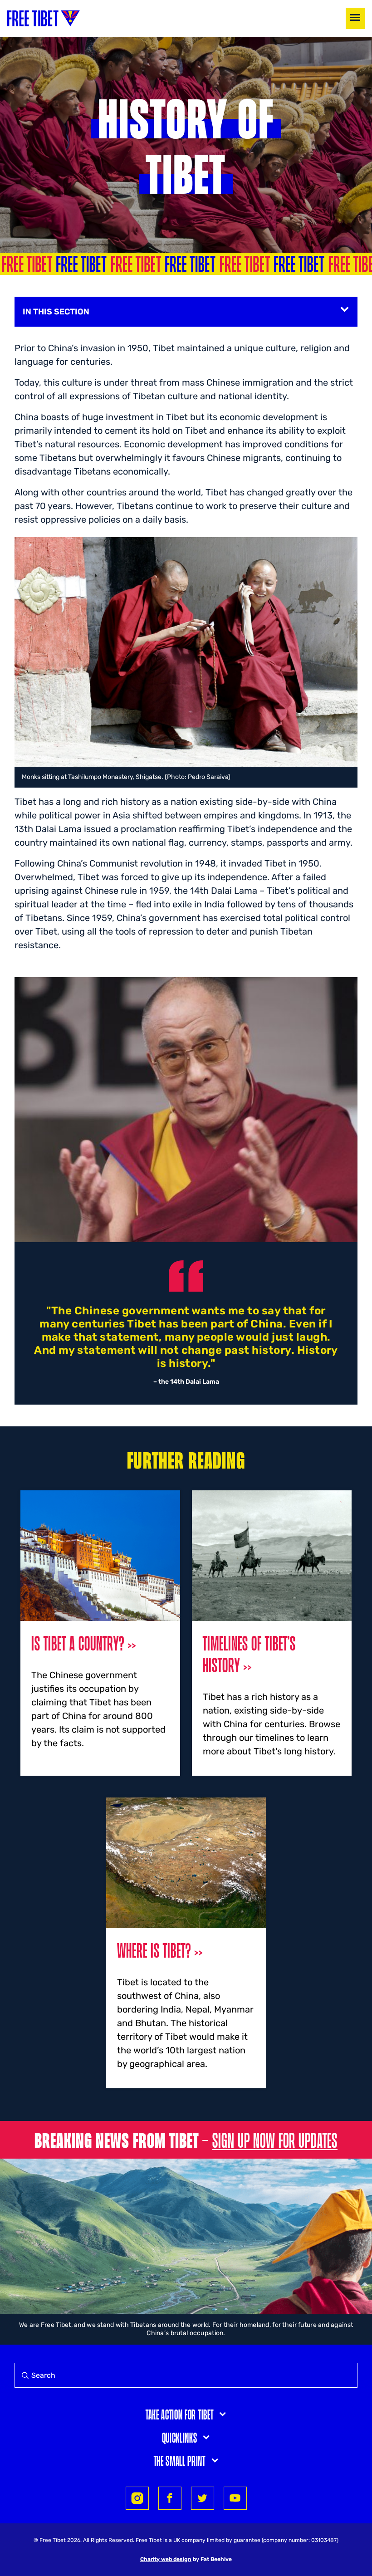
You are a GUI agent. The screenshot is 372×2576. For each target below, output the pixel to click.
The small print (180, 2460)
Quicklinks (180, 2437)
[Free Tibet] (44, 18)
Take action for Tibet (179, 2414)
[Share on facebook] (170, 2498)
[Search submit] (23, 2375)
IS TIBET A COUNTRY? (78, 1643)
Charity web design (166, 2559)
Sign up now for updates (275, 2140)
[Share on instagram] (137, 2498)
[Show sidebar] (345, 309)
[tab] (186, 2414)
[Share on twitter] (203, 2498)
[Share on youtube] (235, 2498)
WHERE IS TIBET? (154, 1950)
